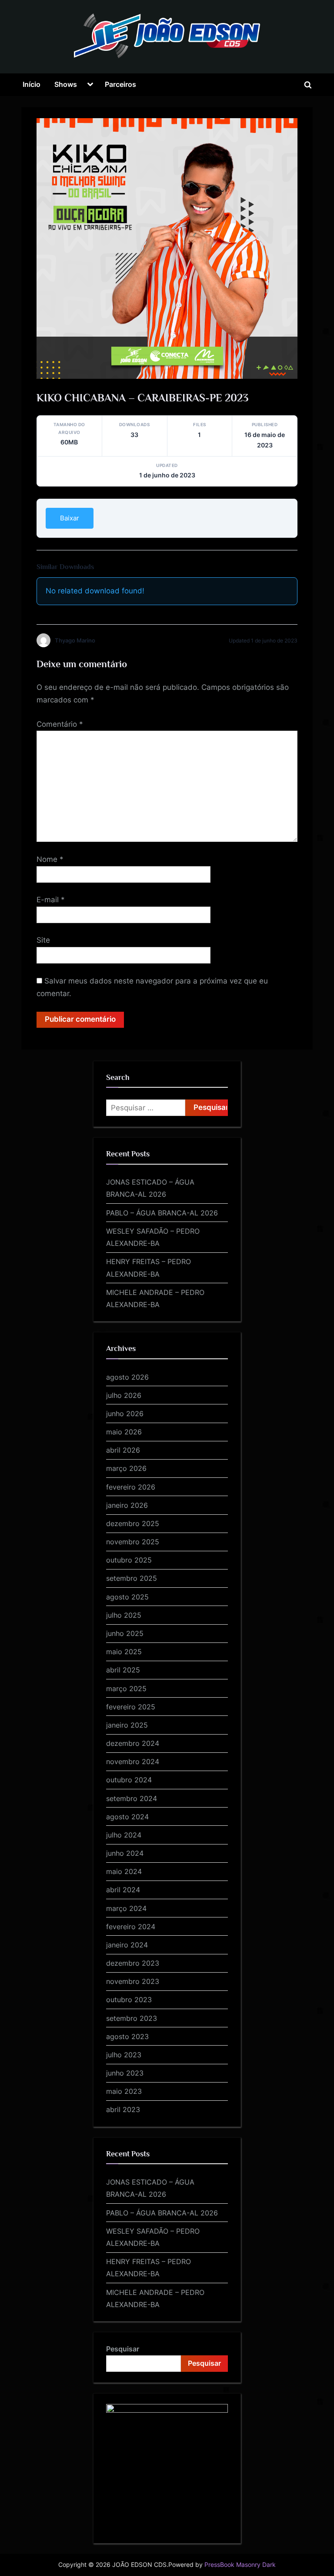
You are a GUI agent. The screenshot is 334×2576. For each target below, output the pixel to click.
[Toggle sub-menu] (90, 85)
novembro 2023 (133, 1981)
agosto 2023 (127, 2036)
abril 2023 (123, 2109)
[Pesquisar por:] (146, 1108)
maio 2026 (124, 1432)
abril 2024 (123, 1890)
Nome (50, 859)
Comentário (60, 724)
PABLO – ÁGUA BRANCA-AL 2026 (162, 1213)
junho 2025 (125, 1633)
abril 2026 (123, 1450)
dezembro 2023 (133, 1963)
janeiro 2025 (127, 1725)
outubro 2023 (129, 2000)
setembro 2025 (132, 1578)
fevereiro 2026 (131, 1487)
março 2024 (126, 1908)
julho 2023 (124, 2055)
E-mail (51, 900)
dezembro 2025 (133, 1523)
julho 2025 (124, 1615)
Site (43, 940)
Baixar (70, 518)
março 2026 (126, 1468)
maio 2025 (124, 1652)
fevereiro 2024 (131, 1927)
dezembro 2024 (133, 1743)
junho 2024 (125, 1853)
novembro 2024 (133, 1761)
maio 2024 (124, 1871)
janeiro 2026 (127, 1505)
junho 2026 (125, 1414)
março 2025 (126, 1689)
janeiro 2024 (127, 1945)
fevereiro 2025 (131, 1707)
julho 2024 (124, 1835)
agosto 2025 (127, 1597)
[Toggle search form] (308, 85)
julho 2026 (124, 1395)
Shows (66, 84)
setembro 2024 (132, 1798)
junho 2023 (125, 2073)
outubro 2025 (129, 1560)
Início (32, 84)
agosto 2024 (127, 1817)
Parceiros (120, 84)
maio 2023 (124, 2091)
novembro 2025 (133, 1542)
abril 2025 (123, 1670)
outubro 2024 (129, 1780)
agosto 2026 (127, 1377)
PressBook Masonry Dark (240, 2565)
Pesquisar (123, 2349)
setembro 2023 (132, 2018)
